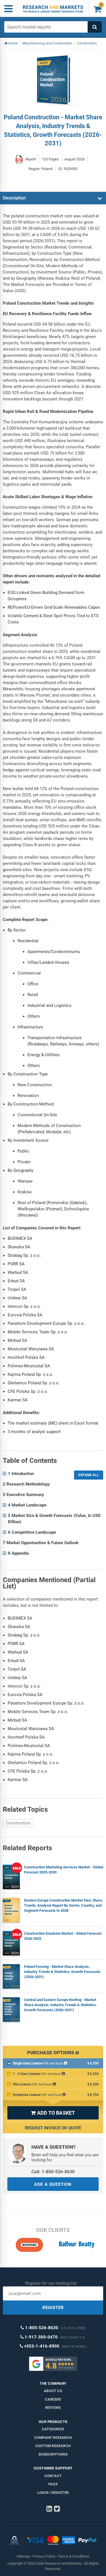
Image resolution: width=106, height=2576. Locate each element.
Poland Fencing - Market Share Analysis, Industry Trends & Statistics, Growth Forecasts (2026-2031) (62, 1972)
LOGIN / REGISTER (53, 2493)
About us (53, 2391)
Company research (53, 2438)
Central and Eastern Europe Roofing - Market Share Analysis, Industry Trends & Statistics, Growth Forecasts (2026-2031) (60, 2005)
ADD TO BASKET (53, 2113)
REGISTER (53, 2308)
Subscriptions (53, 2454)
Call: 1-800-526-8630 (53, 2172)
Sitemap (23, 2556)
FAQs (53, 2484)
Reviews (53, 2408)
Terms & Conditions (74, 2556)
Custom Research (53, 2446)
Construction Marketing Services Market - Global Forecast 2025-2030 (64, 1870)
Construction (18, 1823)
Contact (53, 2476)
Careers (53, 2399)
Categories (53, 2429)
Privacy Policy (44, 2556)
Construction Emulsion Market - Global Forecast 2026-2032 (63, 1936)
